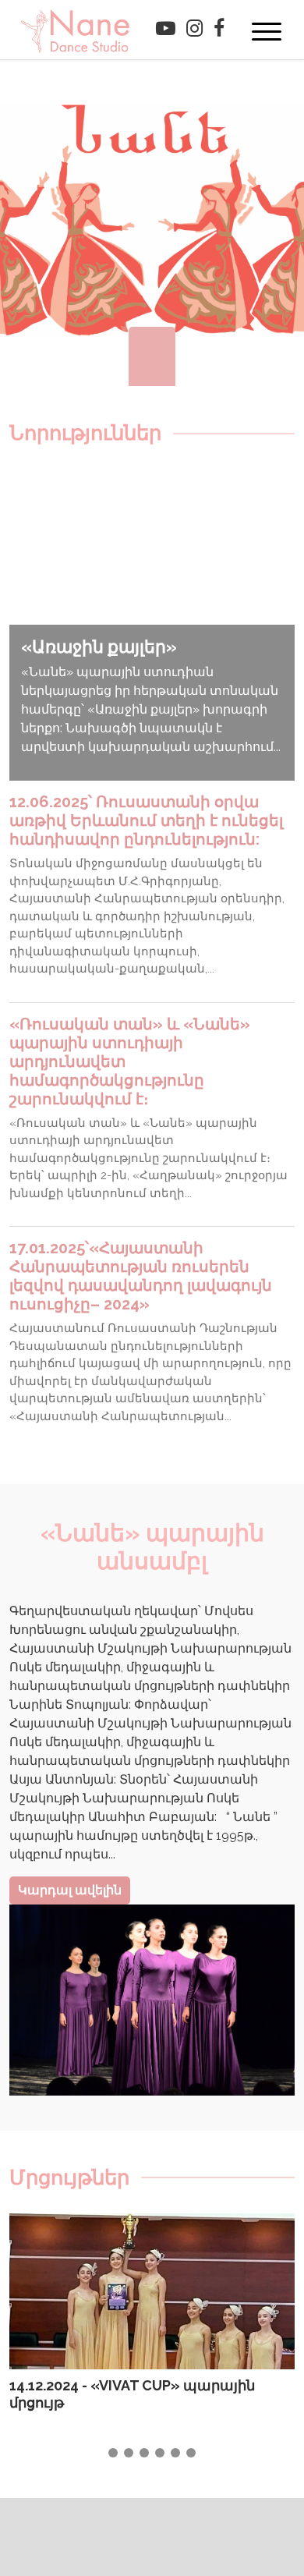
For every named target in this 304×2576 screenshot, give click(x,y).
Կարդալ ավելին (70, 1890)
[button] (113, 2453)
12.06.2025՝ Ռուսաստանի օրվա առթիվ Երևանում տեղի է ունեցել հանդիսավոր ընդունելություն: (146, 820)
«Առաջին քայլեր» (99, 647)
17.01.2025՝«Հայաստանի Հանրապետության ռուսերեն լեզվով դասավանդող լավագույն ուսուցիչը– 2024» (141, 1276)
